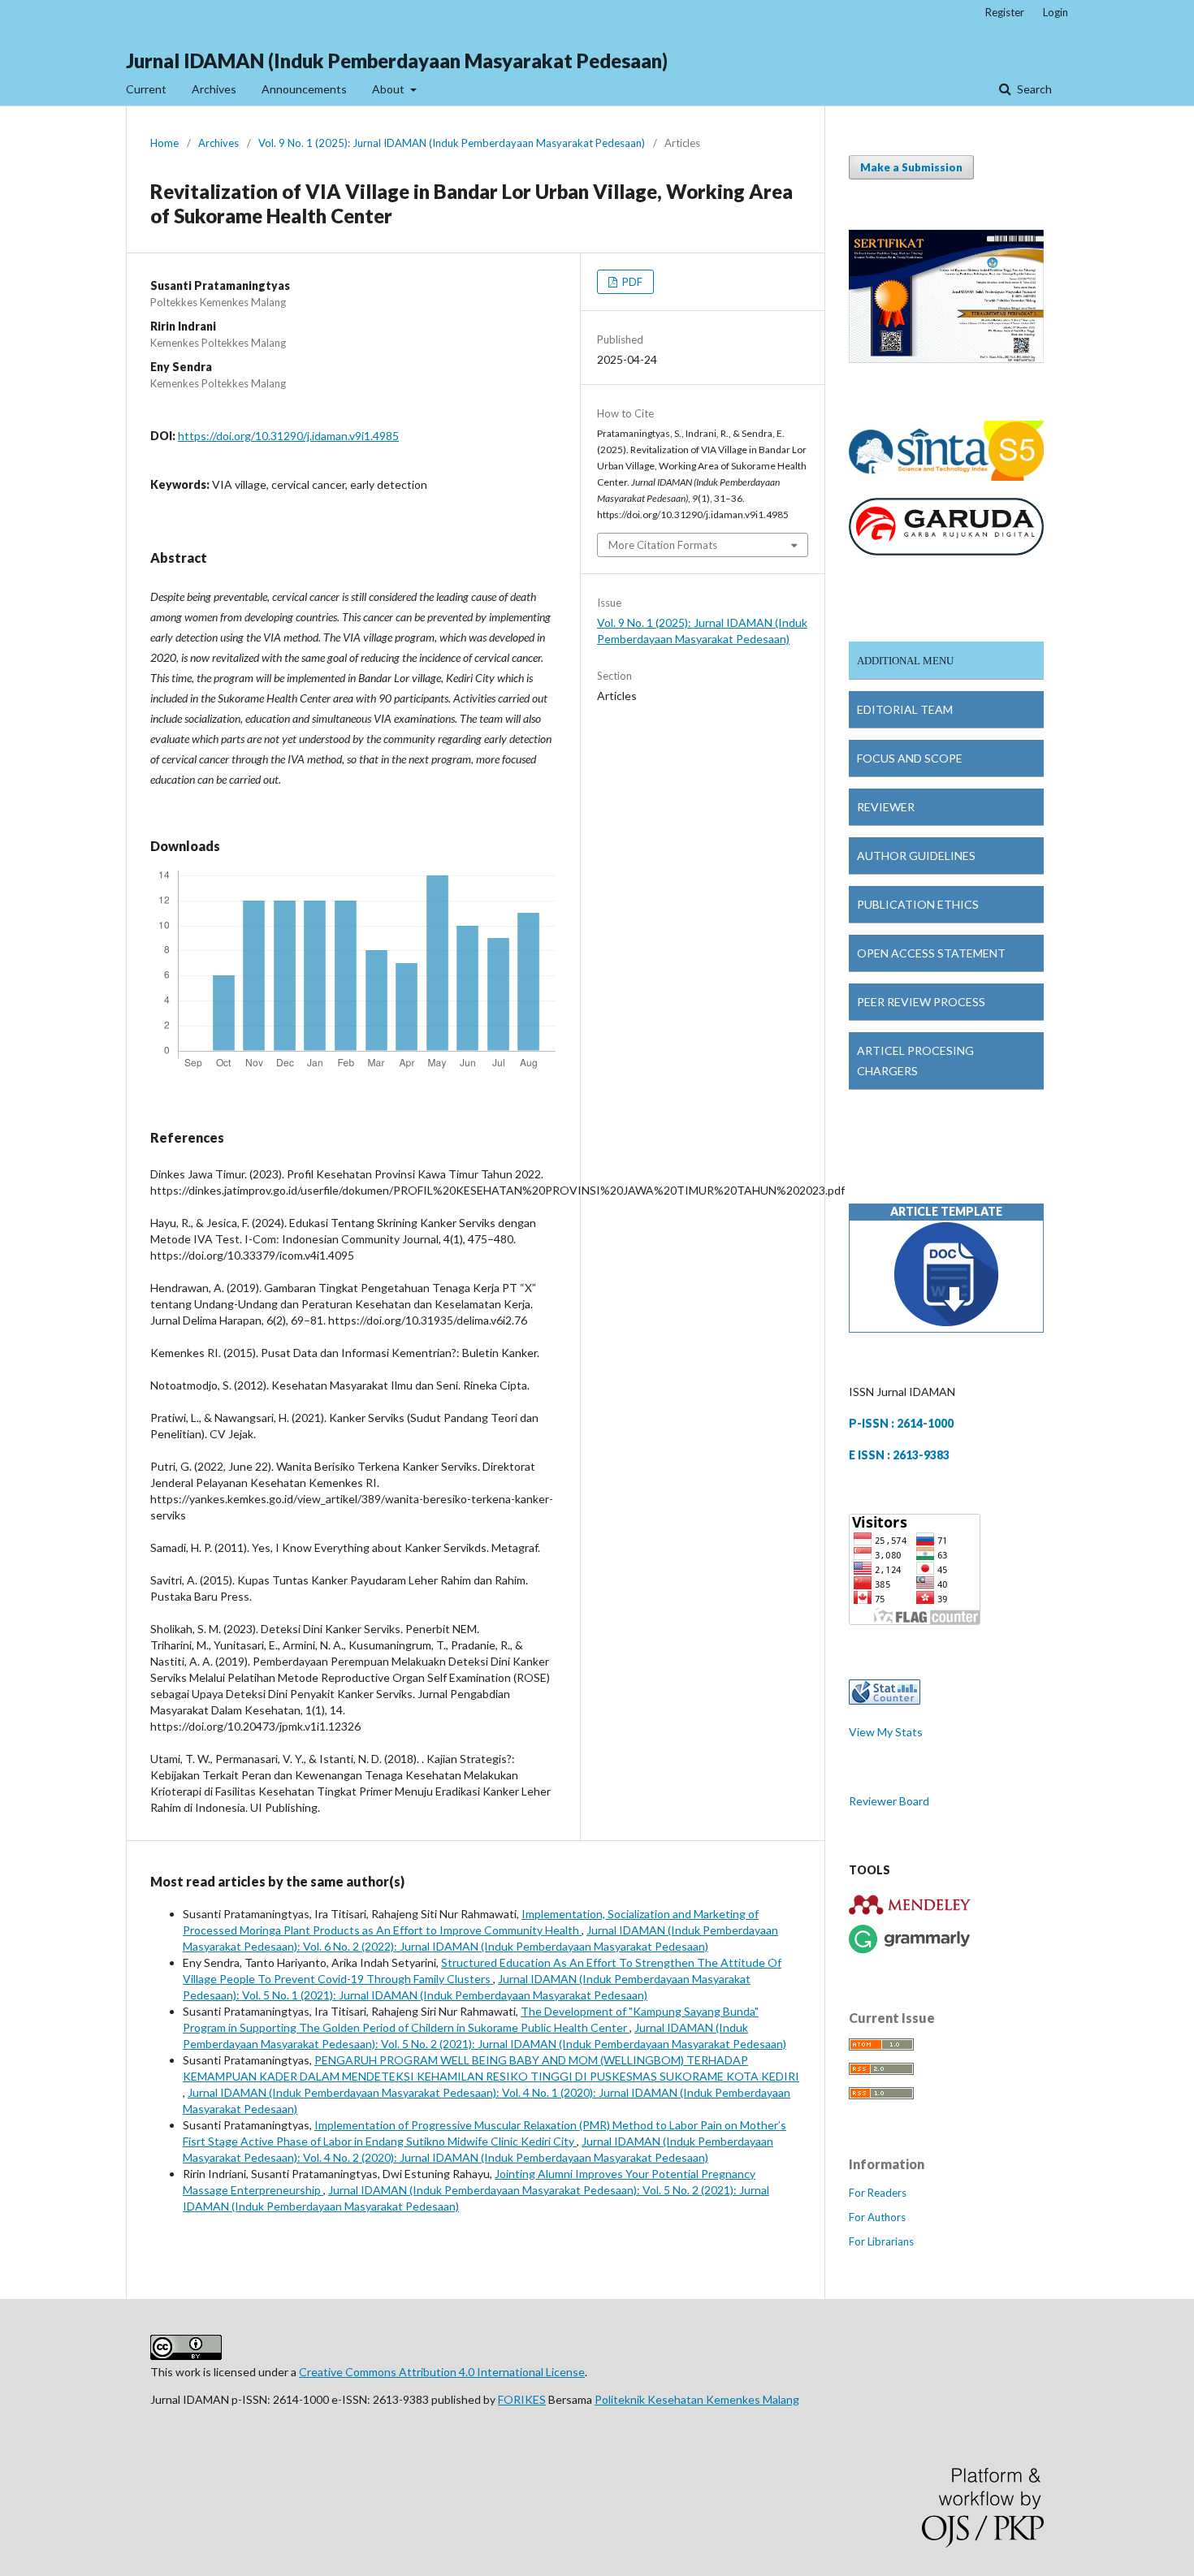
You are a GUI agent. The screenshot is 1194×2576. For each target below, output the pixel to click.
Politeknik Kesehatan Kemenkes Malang (697, 2399)
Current (146, 89)
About (389, 89)
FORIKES (522, 2399)
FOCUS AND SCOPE (910, 758)
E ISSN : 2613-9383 (899, 1455)
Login (1056, 12)
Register (1005, 12)
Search (1033, 89)
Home (164, 143)
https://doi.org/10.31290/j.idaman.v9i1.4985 (288, 436)
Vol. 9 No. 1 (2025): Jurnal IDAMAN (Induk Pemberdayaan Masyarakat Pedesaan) (452, 143)
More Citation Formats (663, 545)
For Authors (877, 2217)
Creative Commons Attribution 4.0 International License (442, 2372)
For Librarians (881, 2241)
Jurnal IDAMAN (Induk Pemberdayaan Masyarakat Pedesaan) (397, 61)
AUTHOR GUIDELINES (916, 856)
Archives (214, 89)
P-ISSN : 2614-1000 (901, 1423)
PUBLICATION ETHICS (918, 904)
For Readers (878, 2193)
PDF (631, 282)
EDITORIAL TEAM (905, 709)
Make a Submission (911, 167)
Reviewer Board (889, 1801)
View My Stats (886, 1732)
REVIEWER (886, 807)
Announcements (304, 89)
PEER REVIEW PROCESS (921, 1002)
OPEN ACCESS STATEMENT (931, 953)
